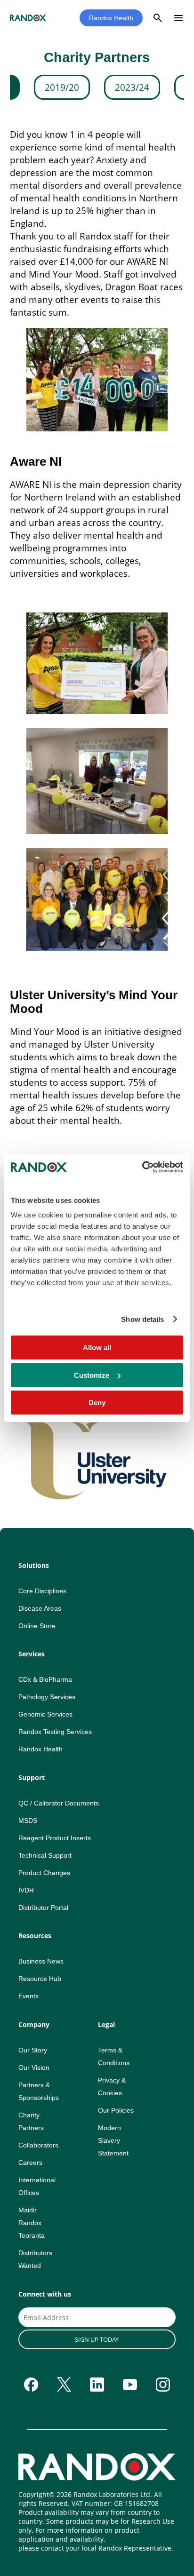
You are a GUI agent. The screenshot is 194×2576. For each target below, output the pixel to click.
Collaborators (38, 2145)
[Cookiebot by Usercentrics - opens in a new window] (142, 1167)
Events (28, 1996)
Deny (97, 1403)
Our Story (33, 2050)
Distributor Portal (43, 1908)
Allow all (97, 1348)
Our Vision (34, 2067)
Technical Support (45, 1855)
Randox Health (111, 18)
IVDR (26, 1890)
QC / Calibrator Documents (59, 1803)
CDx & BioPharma (45, 1679)
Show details (142, 1319)
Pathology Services (47, 1697)
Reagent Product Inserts (55, 1838)
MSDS (28, 1821)
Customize (92, 1375)
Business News (41, 1961)
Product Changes (44, 1873)
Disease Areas (40, 1608)
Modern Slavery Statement (113, 2140)
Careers (30, 2163)
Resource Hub (40, 1979)
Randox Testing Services (55, 1732)
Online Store (37, 1626)
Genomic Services (45, 1714)
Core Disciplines (42, 1591)
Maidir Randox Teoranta (32, 2223)
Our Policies (116, 2110)
